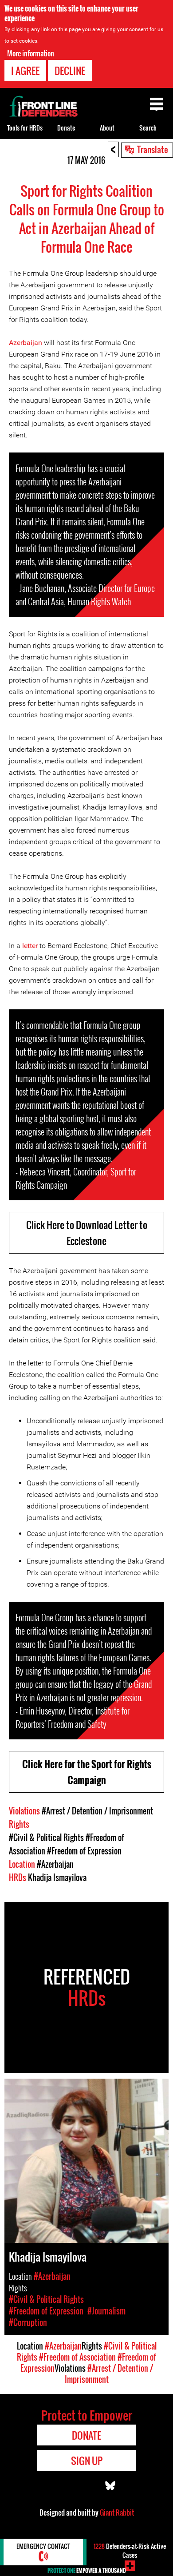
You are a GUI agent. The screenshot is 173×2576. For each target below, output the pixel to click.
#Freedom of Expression (84, 1851)
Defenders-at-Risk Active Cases (130, 2550)
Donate (66, 128)
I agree (25, 71)
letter (30, 946)
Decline (70, 71)
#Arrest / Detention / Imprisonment (97, 1811)
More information (31, 53)
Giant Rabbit (117, 2512)
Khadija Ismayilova (57, 1877)
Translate (153, 149)
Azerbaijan (26, 343)
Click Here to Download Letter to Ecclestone (87, 1233)
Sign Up (87, 2461)
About (107, 128)
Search (148, 128)
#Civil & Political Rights (46, 1838)
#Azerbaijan (55, 1864)
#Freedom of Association (77, 2357)
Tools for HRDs (25, 128)
